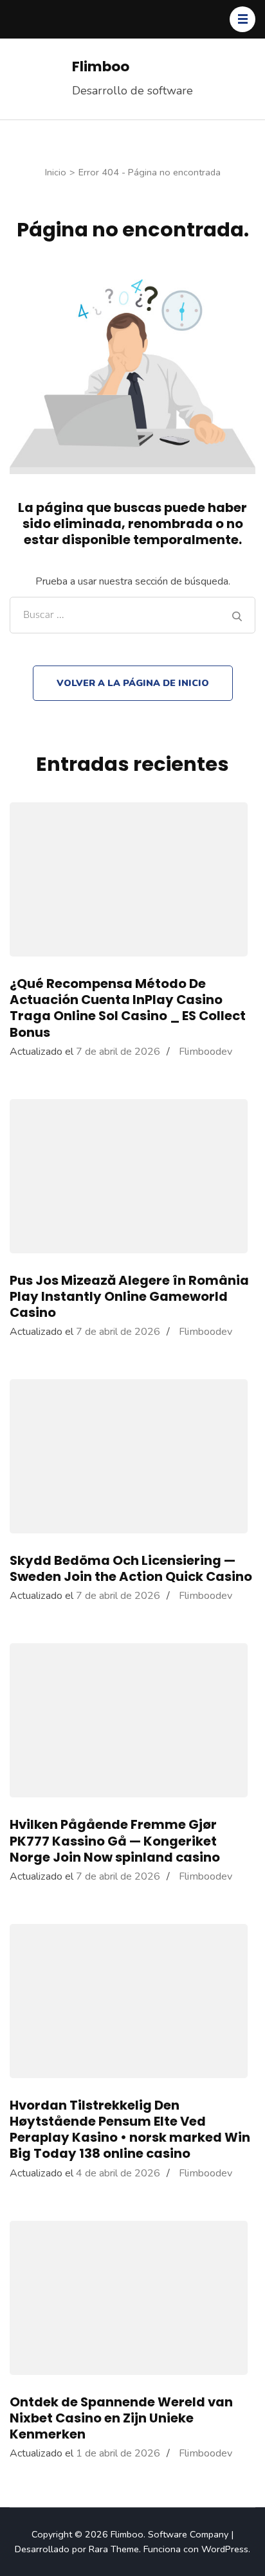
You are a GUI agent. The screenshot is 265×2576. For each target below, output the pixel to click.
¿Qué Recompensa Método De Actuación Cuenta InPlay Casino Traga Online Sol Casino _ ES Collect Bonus (128, 1008)
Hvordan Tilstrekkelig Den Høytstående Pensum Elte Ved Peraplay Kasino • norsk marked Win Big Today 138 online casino (130, 2130)
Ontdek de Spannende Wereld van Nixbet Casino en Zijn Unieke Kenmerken (121, 2418)
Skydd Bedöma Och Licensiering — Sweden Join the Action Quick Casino (131, 1568)
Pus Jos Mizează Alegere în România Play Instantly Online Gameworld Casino (129, 1296)
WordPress (225, 2549)
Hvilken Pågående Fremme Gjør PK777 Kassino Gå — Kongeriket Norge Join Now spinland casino (115, 1840)
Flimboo (101, 66)
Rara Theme (114, 2549)
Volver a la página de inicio (133, 683)
